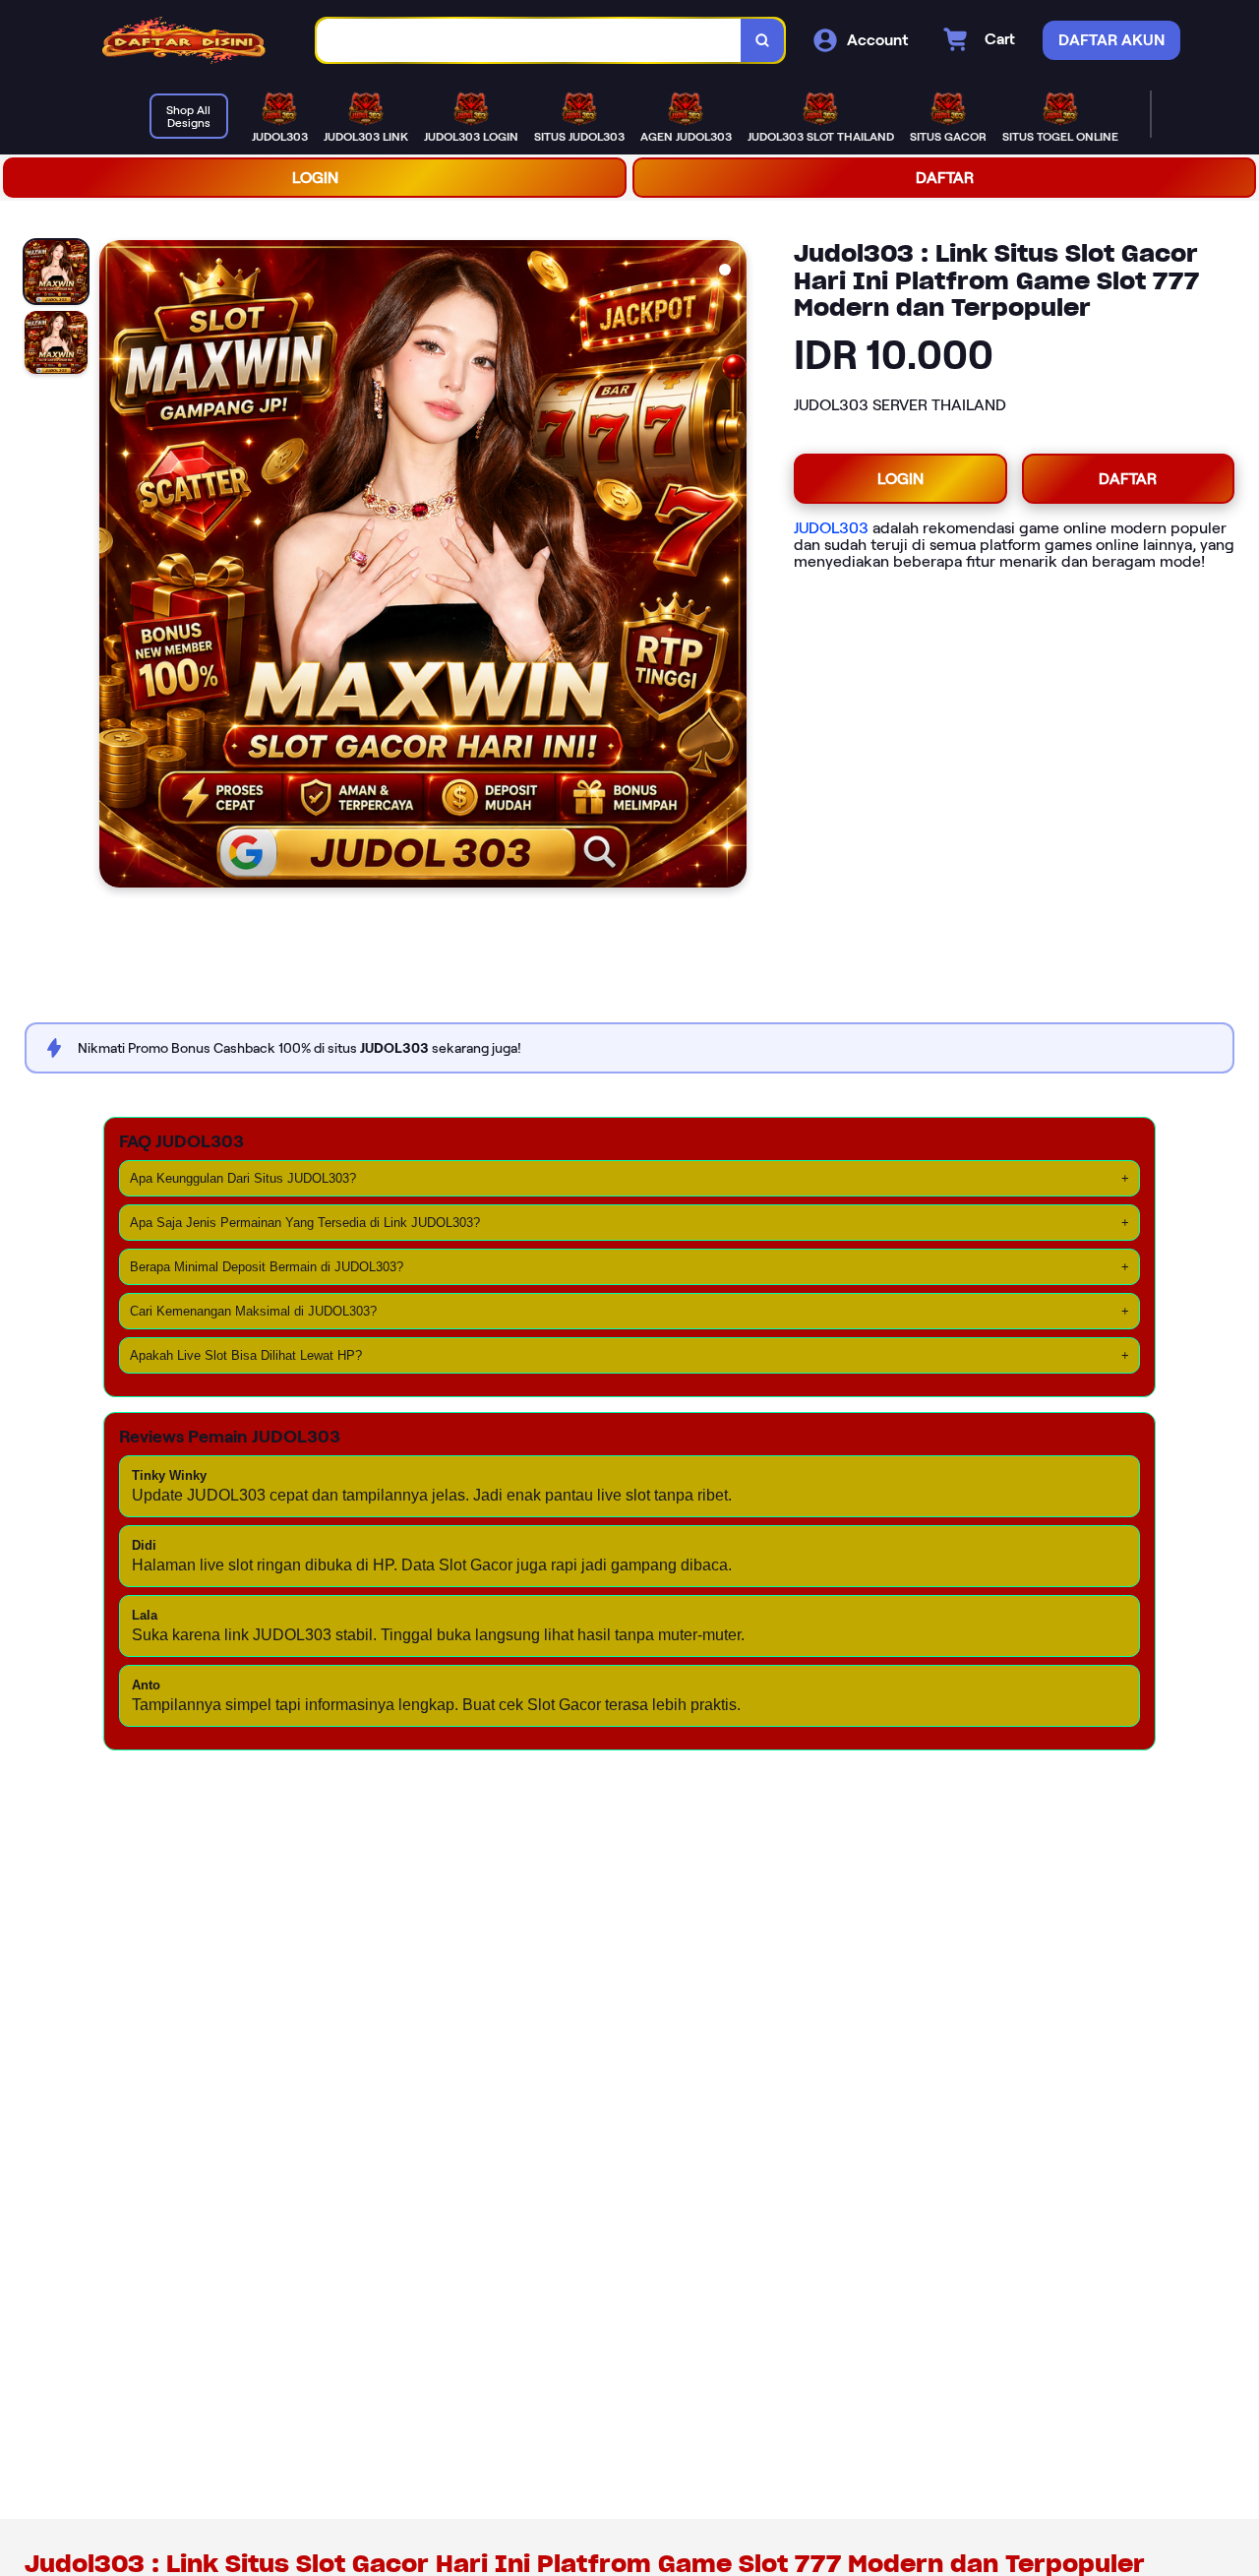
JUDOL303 (831, 528)
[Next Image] (731, 567)
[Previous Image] (115, 567)
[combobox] (529, 41)
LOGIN (315, 178)
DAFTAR (945, 178)
